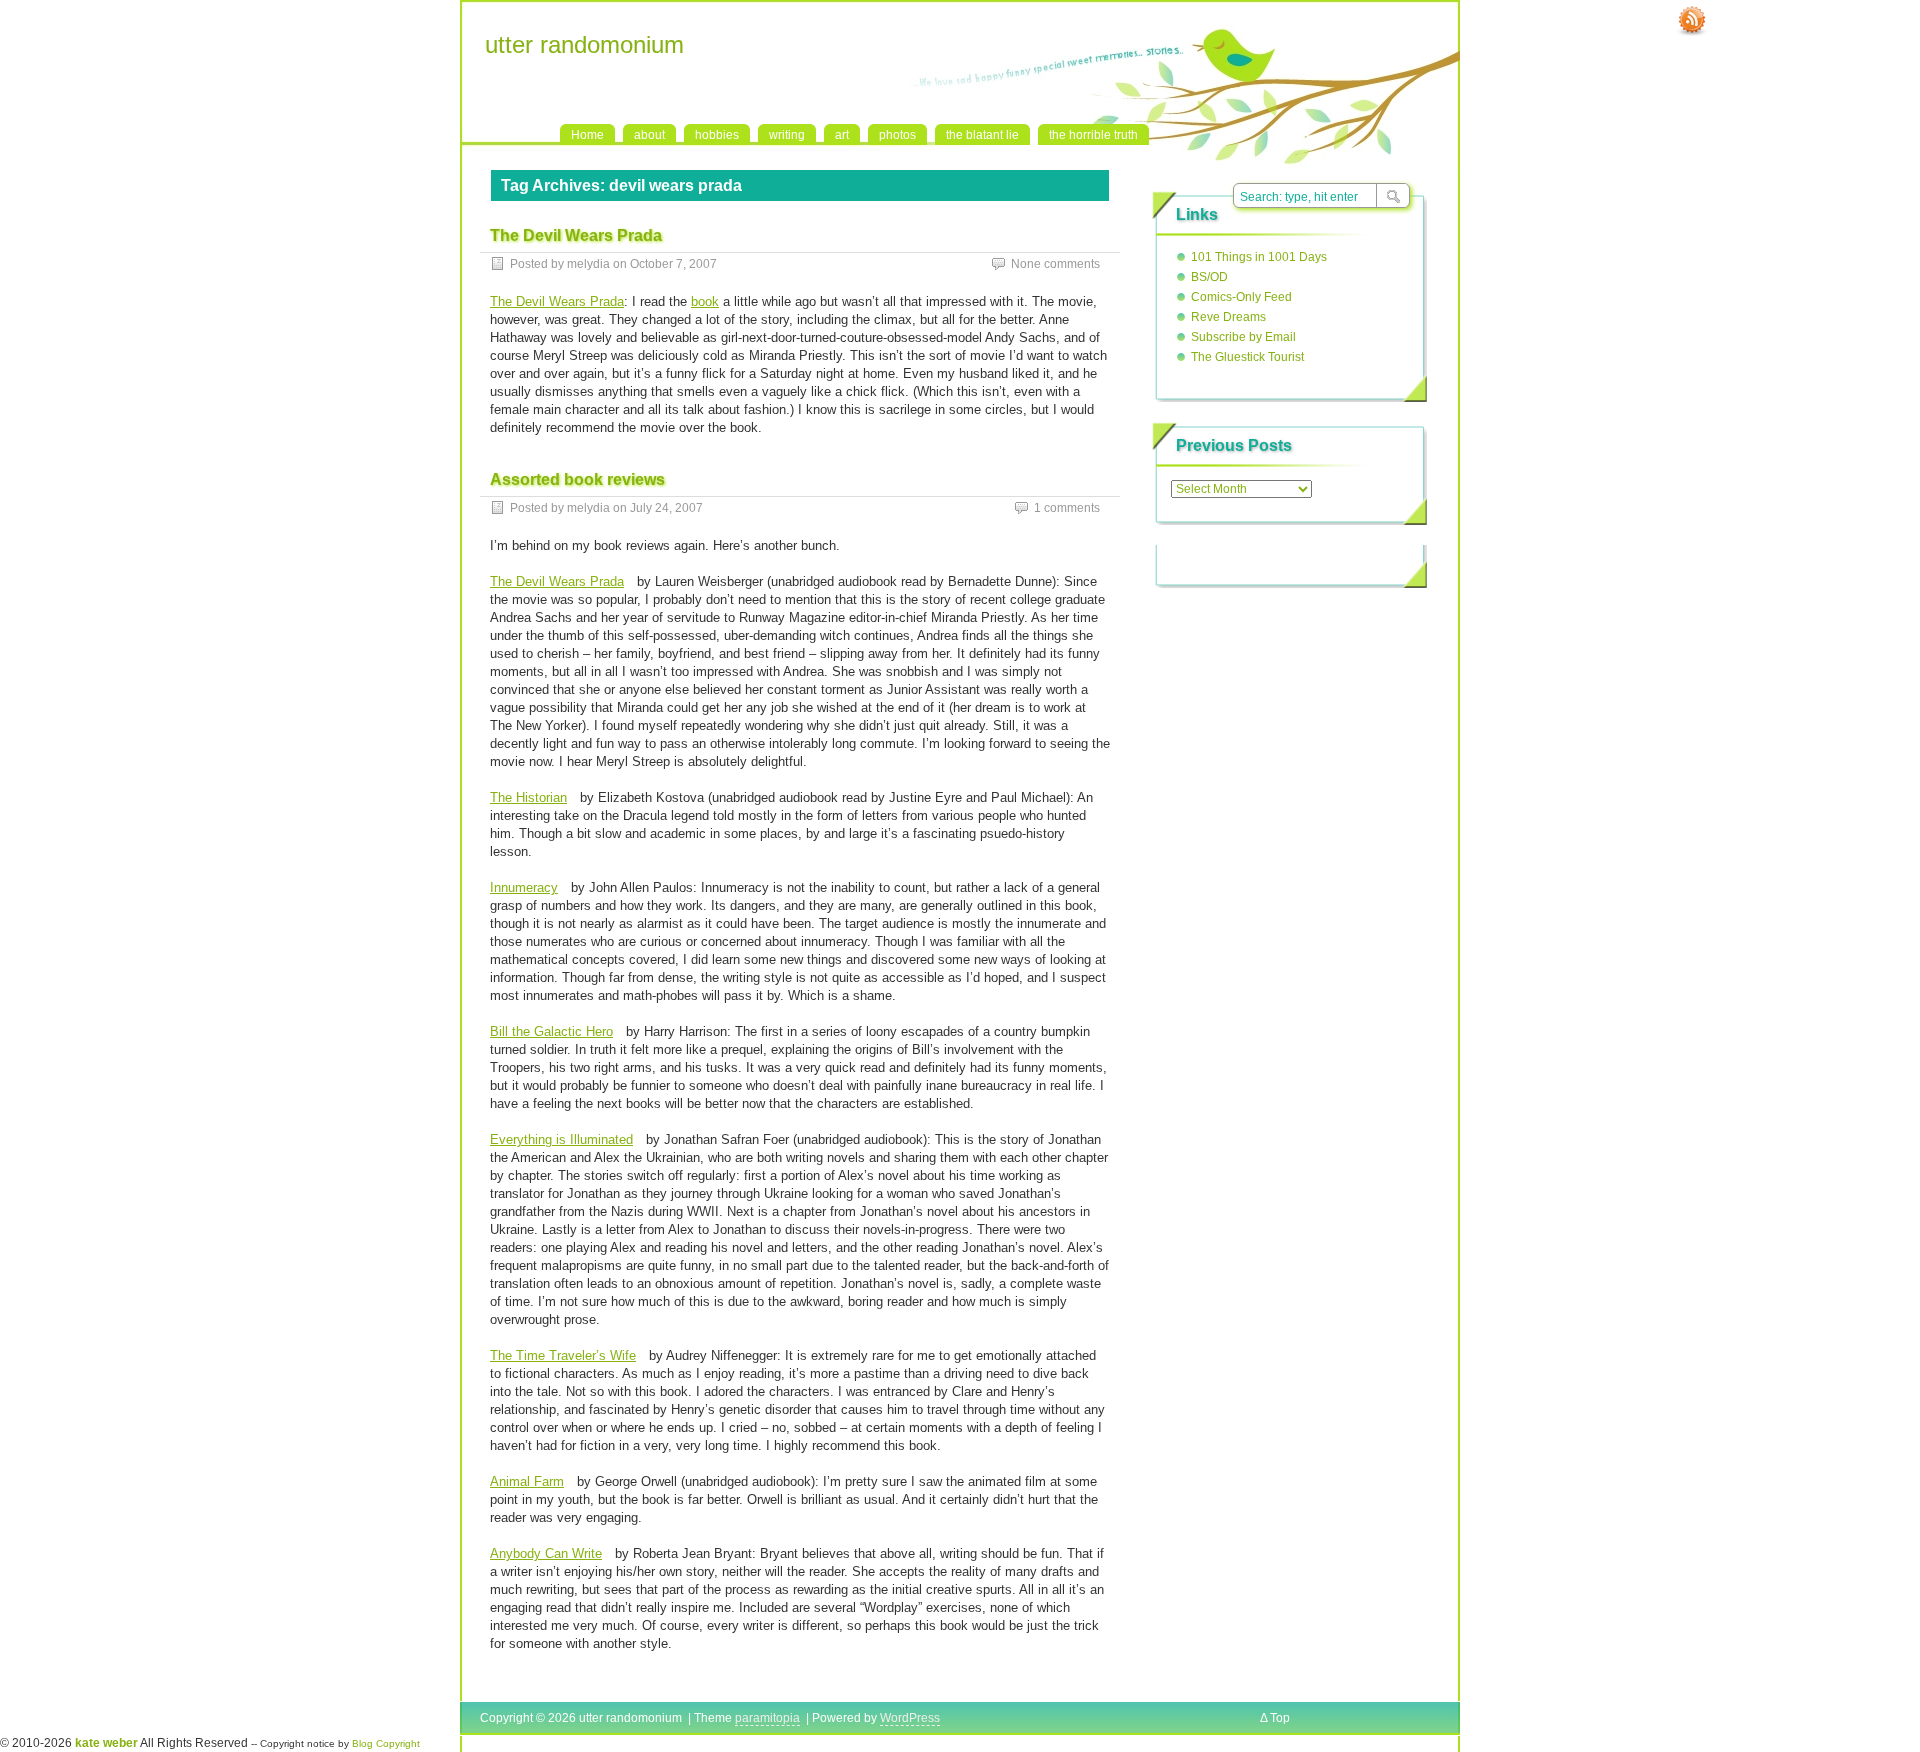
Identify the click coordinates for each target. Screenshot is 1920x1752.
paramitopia (767, 1718)
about (649, 135)
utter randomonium (584, 44)
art (842, 135)
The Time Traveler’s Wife (563, 1355)
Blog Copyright (386, 1743)
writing (787, 135)
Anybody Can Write (546, 1553)
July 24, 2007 (666, 508)
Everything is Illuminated (561, 1139)
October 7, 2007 (673, 264)
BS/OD (1209, 277)
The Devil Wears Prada (576, 235)
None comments (1055, 264)
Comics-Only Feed (1241, 297)
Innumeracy (524, 887)
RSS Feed (1692, 21)
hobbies (717, 135)
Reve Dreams (1228, 317)
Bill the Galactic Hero (551, 1031)
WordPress (910, 1718)
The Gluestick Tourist (1247, 357)
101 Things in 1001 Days (1259, 257)
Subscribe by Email (1243, 337)
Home (587, 135)
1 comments (1067, 508)
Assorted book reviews (577, 479)
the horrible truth (1093, 135)
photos (897, 135)
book (705, 301)
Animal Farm (527, 1481)
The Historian (528, 797)
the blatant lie (982, 135)
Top (1280, 1718)
